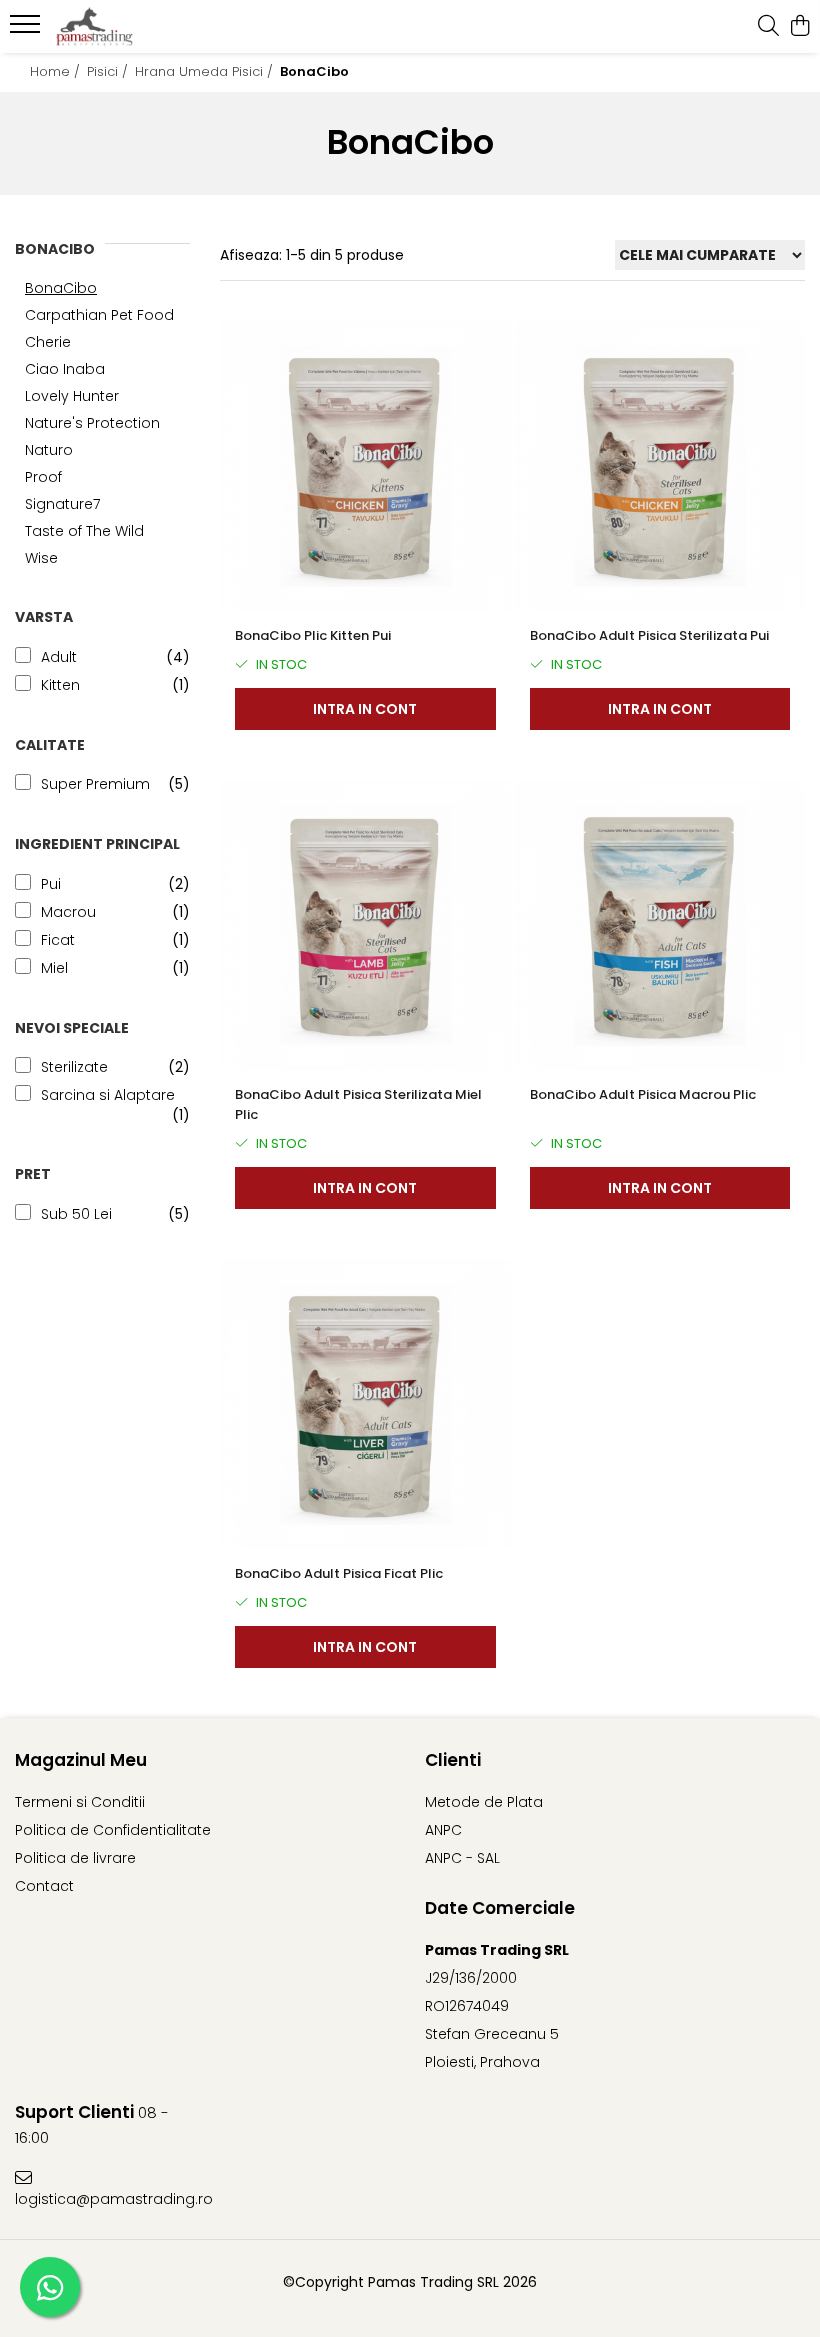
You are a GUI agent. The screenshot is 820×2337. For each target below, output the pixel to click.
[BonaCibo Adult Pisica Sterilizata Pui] (660, 466)
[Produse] (27, 30)
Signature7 (62, 504)
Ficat (58, 940)
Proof (43, 477)
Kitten (60, 685)
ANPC (443, 1830)
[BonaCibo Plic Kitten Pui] (365, 466)
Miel (54, 968)
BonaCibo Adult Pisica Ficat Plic (339, 1573)
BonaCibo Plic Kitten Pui (313, 635)
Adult (59, 657)
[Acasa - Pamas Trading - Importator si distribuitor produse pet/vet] (136, 27)
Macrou (68, 912)
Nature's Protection (92, 423)
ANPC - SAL (462, 1858)
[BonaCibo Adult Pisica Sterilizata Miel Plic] (365, 925)
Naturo (49, 450)
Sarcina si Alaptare (108, 1095)
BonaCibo (61, 288)
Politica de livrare (75, 1858)
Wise (41, 558)
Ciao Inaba (65, 369)
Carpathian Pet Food (99, 315)
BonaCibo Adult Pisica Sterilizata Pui (649, 635)
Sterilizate (74, 1067)
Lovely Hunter (72, 396)
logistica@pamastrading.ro (110, 2199)
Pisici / (109, 71)
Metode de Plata (484, 1802)
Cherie (48, 342)
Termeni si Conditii (80, 1802)
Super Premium (95, 784)
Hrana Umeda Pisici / (206, 71)
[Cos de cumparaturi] (799, 27)
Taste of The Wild (84, 531)
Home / (57, 71)
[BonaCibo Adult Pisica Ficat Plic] (365, 1404)
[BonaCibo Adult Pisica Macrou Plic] (660, 925)
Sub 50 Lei (76, 1214)
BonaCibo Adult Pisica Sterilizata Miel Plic (358, 1104)
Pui (51, 884)
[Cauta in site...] (768, 27)
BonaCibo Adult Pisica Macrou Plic (643, 1094)
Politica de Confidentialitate (113, 1830)
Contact (44, 1886)
